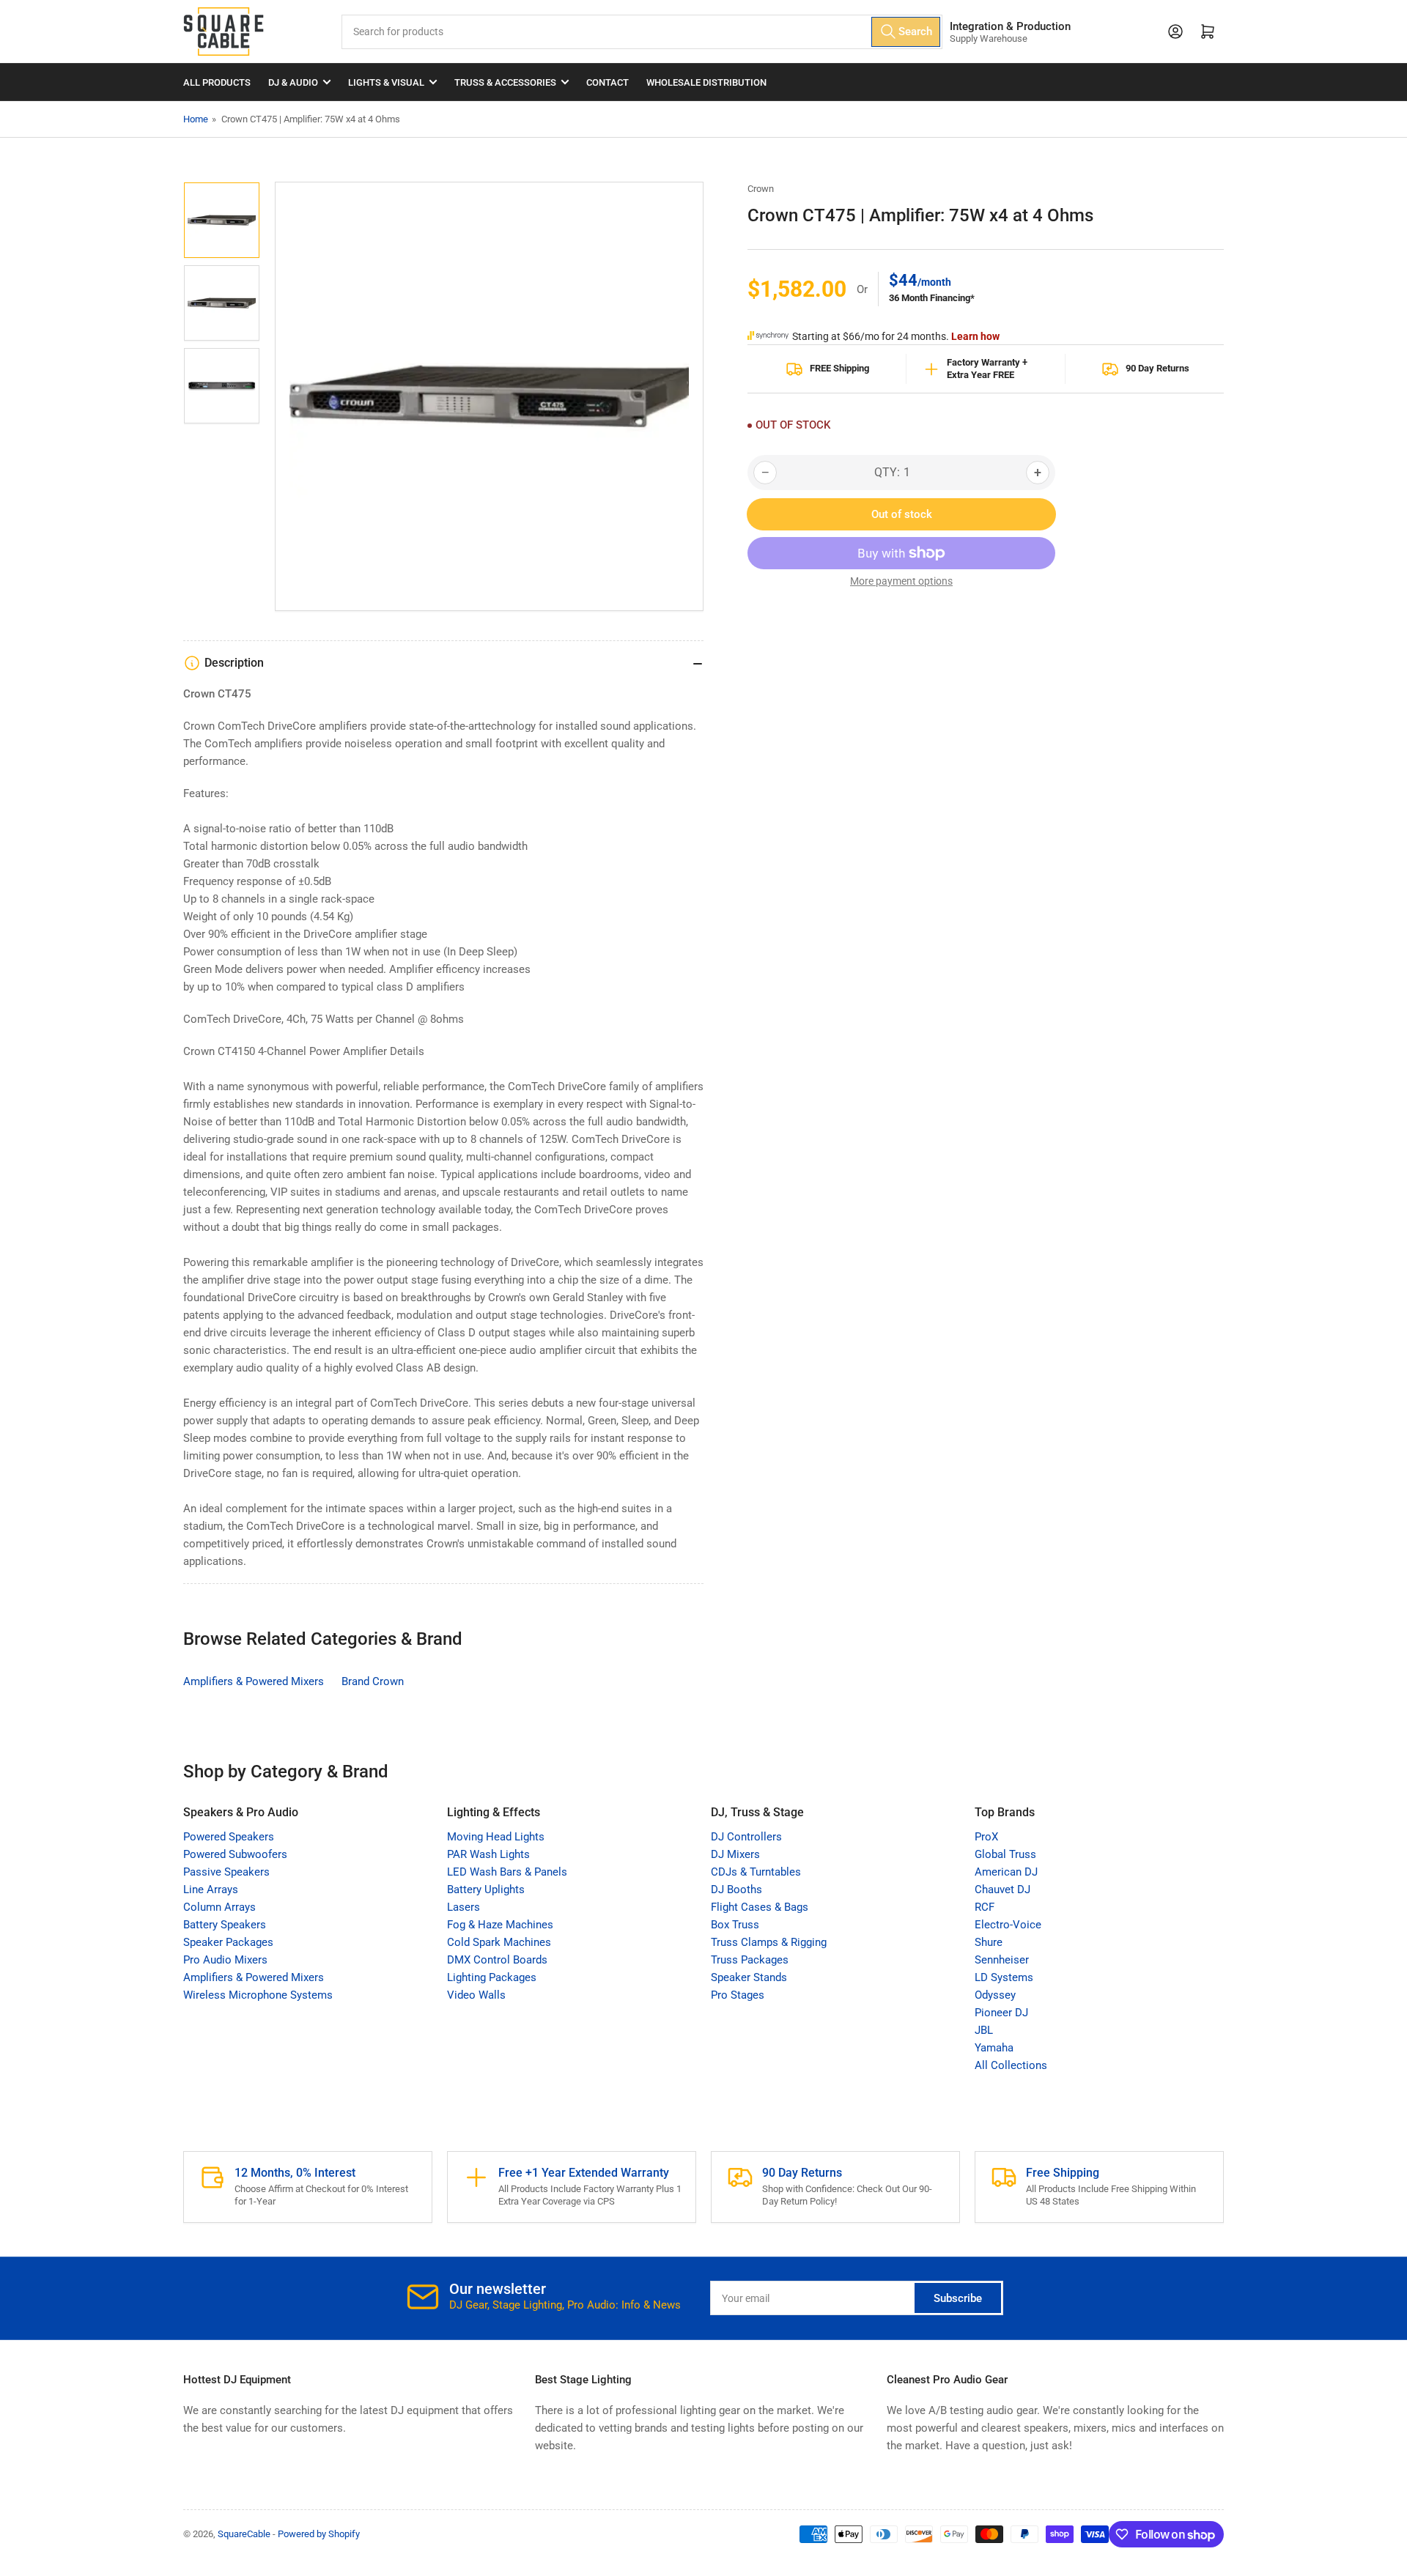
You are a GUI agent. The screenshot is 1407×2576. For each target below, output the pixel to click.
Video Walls (476, 1995)
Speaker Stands (749, 1977)
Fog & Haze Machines (500, 1925)
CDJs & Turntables (756, 1872)
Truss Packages (750, 1960)
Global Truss (1005, 1854)
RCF (985, 1907)
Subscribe (958, 2298)
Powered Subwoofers (235, 1854)
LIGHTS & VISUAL (386, 82)
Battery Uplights (486, 1890)
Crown (761, 189)
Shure (989, 1942)
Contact (608, 82)
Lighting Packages (492, 1977)
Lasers (464, 1907)
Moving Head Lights (496, 1837)
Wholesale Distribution (706, 82)
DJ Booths (736, 1890)
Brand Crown (373, 1681)
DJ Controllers (746, 1837)
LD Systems (1004, 1977)
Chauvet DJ (1002, 1890)
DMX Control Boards (497, 1960)
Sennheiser (1002, 1960)
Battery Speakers (225, 1925)
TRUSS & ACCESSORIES (505, 82)
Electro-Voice (1008, 1925)
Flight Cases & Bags (760, 1907)
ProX (986, 1837)
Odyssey (995, 1995)
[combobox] (642, 32)
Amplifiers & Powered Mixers (254, 1681)
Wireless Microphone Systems (258, 1995)
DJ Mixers (735, 1854)
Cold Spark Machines (499, 1942)
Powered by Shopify (319, 2534)
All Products (217, 82)
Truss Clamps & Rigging (769, 1942)
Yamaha (994, 2048)
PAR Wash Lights (488, 1854)
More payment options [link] (901, 581)
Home (196, 119)
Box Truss (735, 1925)
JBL (984, 2030)
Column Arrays (219, 1907)
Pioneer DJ (1001, 2013)
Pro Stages (738, 1995)
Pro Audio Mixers (225, 1960)
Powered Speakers (229, 1837)
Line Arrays (211, 1890)
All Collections (1011, 2065)
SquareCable (244, 2534)
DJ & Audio (293, 82)
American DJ (1006, 1872)
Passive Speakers (226, 1872)
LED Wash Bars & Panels (507, 1872)
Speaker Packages (228, 1942)
